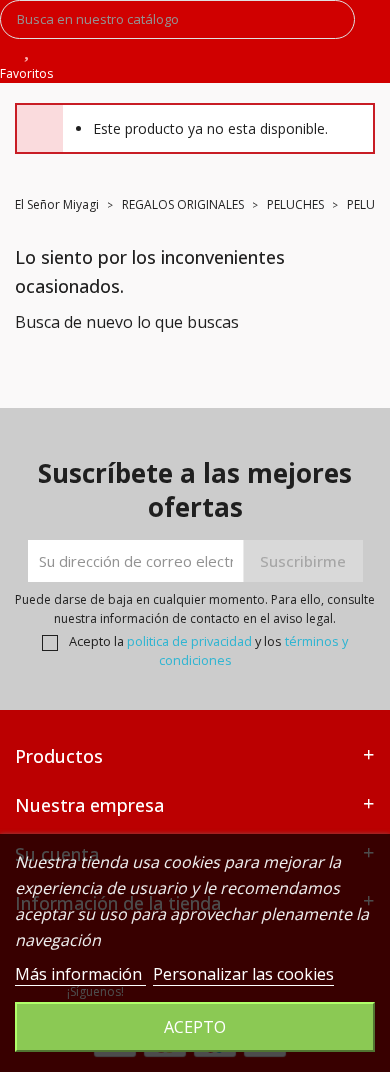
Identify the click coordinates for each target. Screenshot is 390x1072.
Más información (80, 974)
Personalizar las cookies (243, 974)
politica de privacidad (189, 641)
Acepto (195, 1027)
